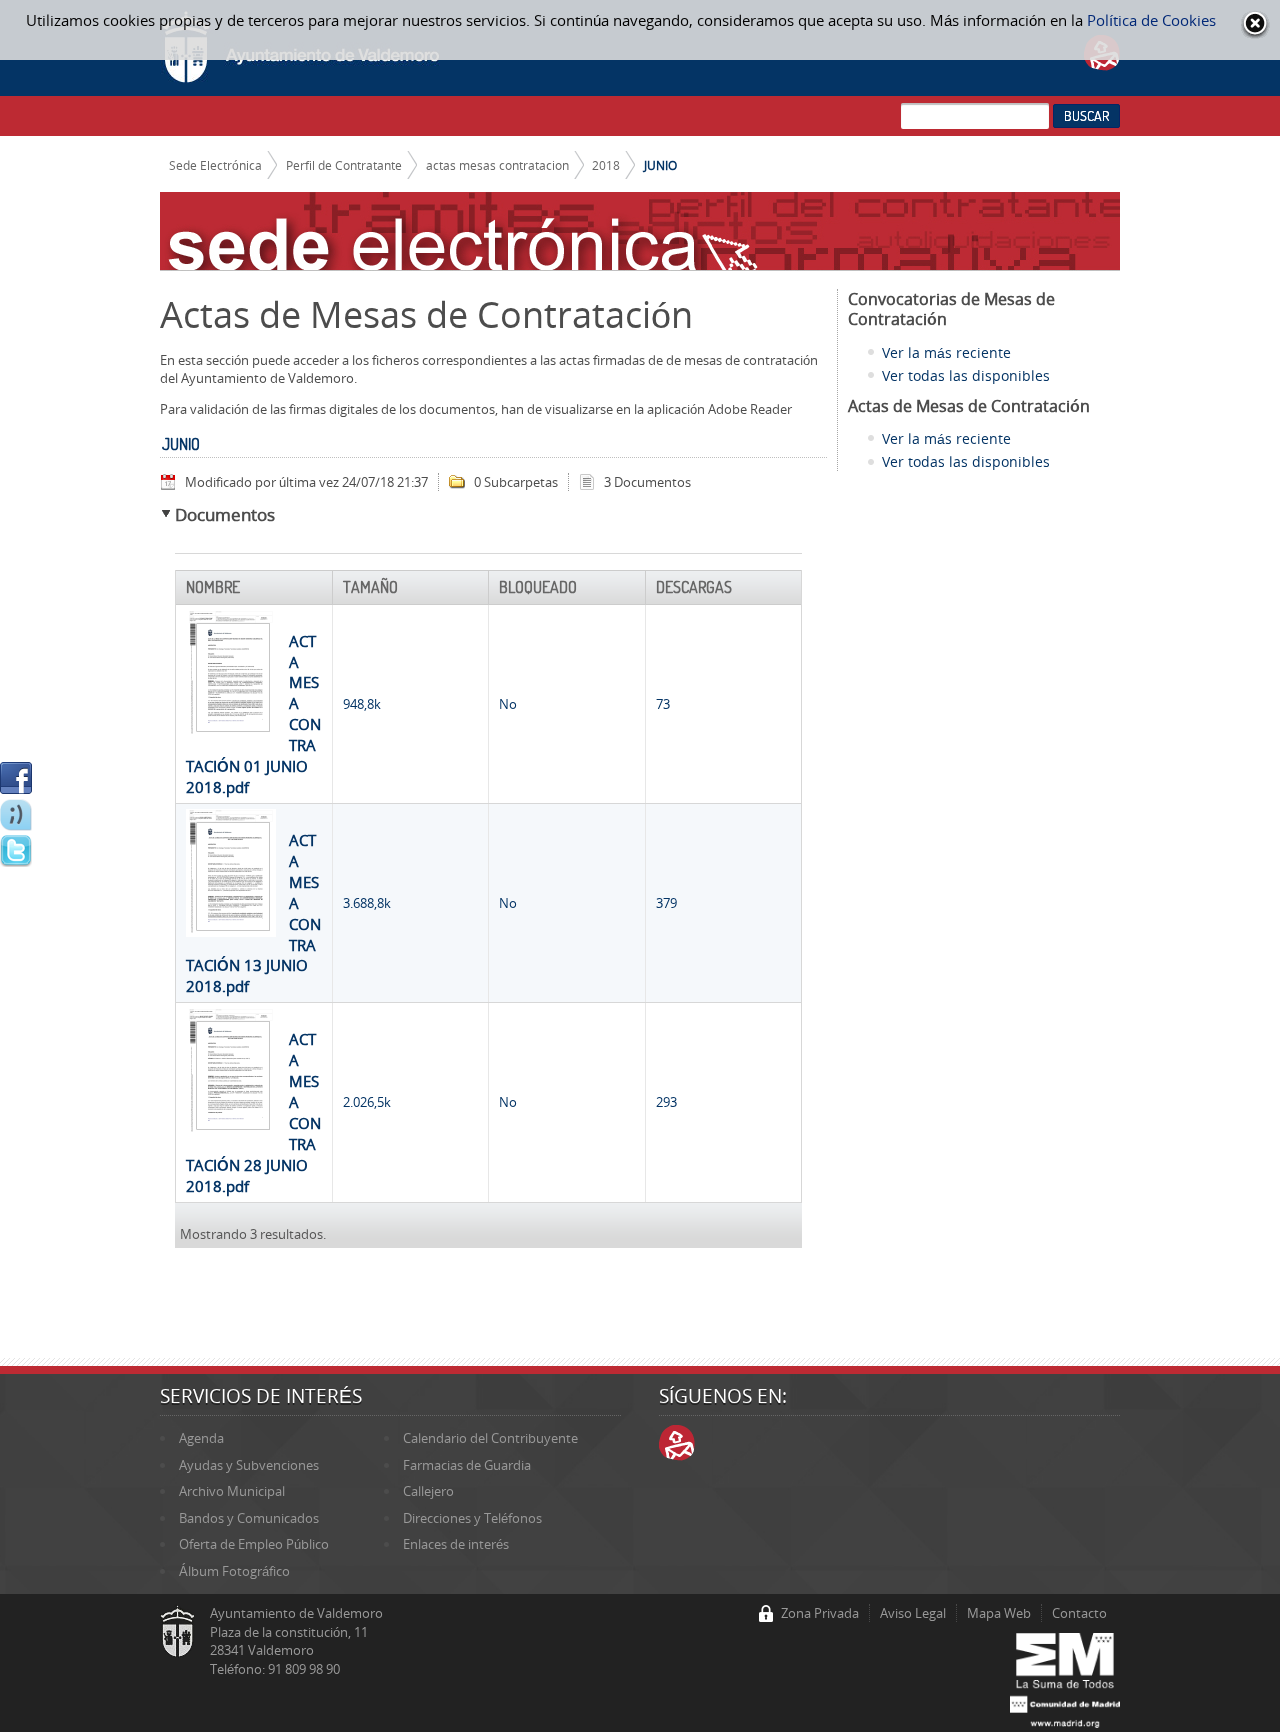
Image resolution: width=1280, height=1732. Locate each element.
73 (663, 704)
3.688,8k (367, 903)
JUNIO (660, 165)
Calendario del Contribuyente (490, 1438)
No (508, 704)
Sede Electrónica (215, 165)
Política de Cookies (1151, 20)
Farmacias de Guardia (467, 1465)
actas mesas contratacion (497, 165)
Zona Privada (820, 1613)
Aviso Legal (913, 1613)
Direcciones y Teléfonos (472, 1518)
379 (666, 903)
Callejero (428, 1491)
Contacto (1079, 1613)
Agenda (201, 1438)
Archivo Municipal (232, 1491)
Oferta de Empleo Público (254, 1544)
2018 (606, 165)
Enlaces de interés (456, 1544)
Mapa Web (999, 1613)
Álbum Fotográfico (234, 1571)
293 (666, 1102)
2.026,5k (367, 1102)
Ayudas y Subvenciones (249, 1465)
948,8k (362, 704)
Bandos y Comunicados (249, 1518)
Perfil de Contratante (344, 165)
